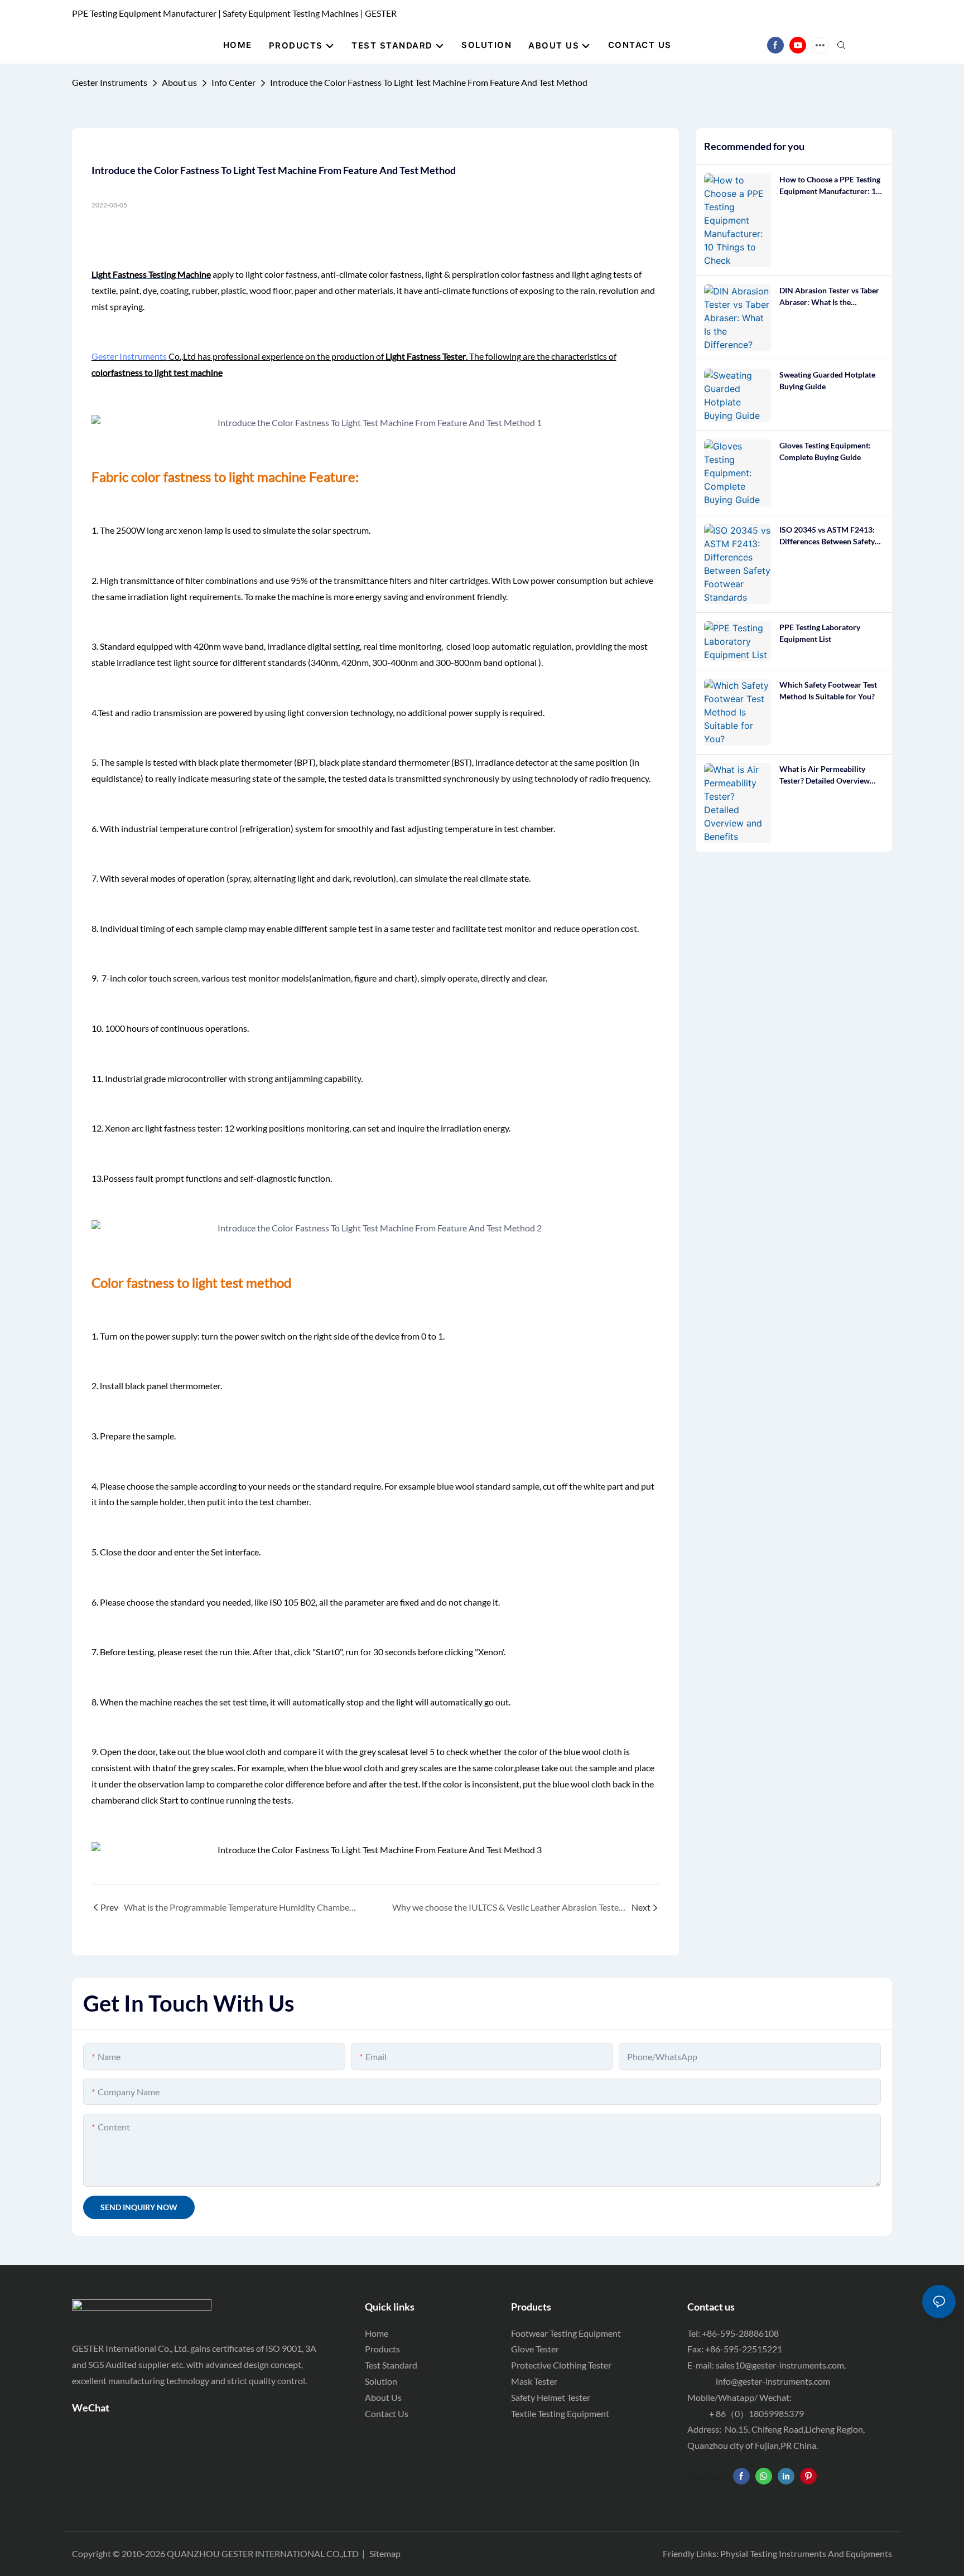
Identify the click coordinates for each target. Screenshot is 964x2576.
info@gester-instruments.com (771, 2381)
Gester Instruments (110, 82)
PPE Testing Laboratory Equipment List (820, 633)
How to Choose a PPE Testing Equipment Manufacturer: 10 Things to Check (830, 186)
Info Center (233, 82)
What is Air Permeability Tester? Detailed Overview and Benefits (825, 775)
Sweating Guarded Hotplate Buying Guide (827, 380)
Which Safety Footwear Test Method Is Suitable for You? (828, 690)
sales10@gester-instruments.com (780, 2365)
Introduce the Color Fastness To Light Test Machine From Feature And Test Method (429, 82)
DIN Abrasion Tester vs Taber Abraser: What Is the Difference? (829, 297)
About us (179, 82)
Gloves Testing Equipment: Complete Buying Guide (825, 451)
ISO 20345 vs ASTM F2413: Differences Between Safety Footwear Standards (827, 536)
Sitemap (385, 2553)
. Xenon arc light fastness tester (161, 1128)
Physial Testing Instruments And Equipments (806, 2553)
